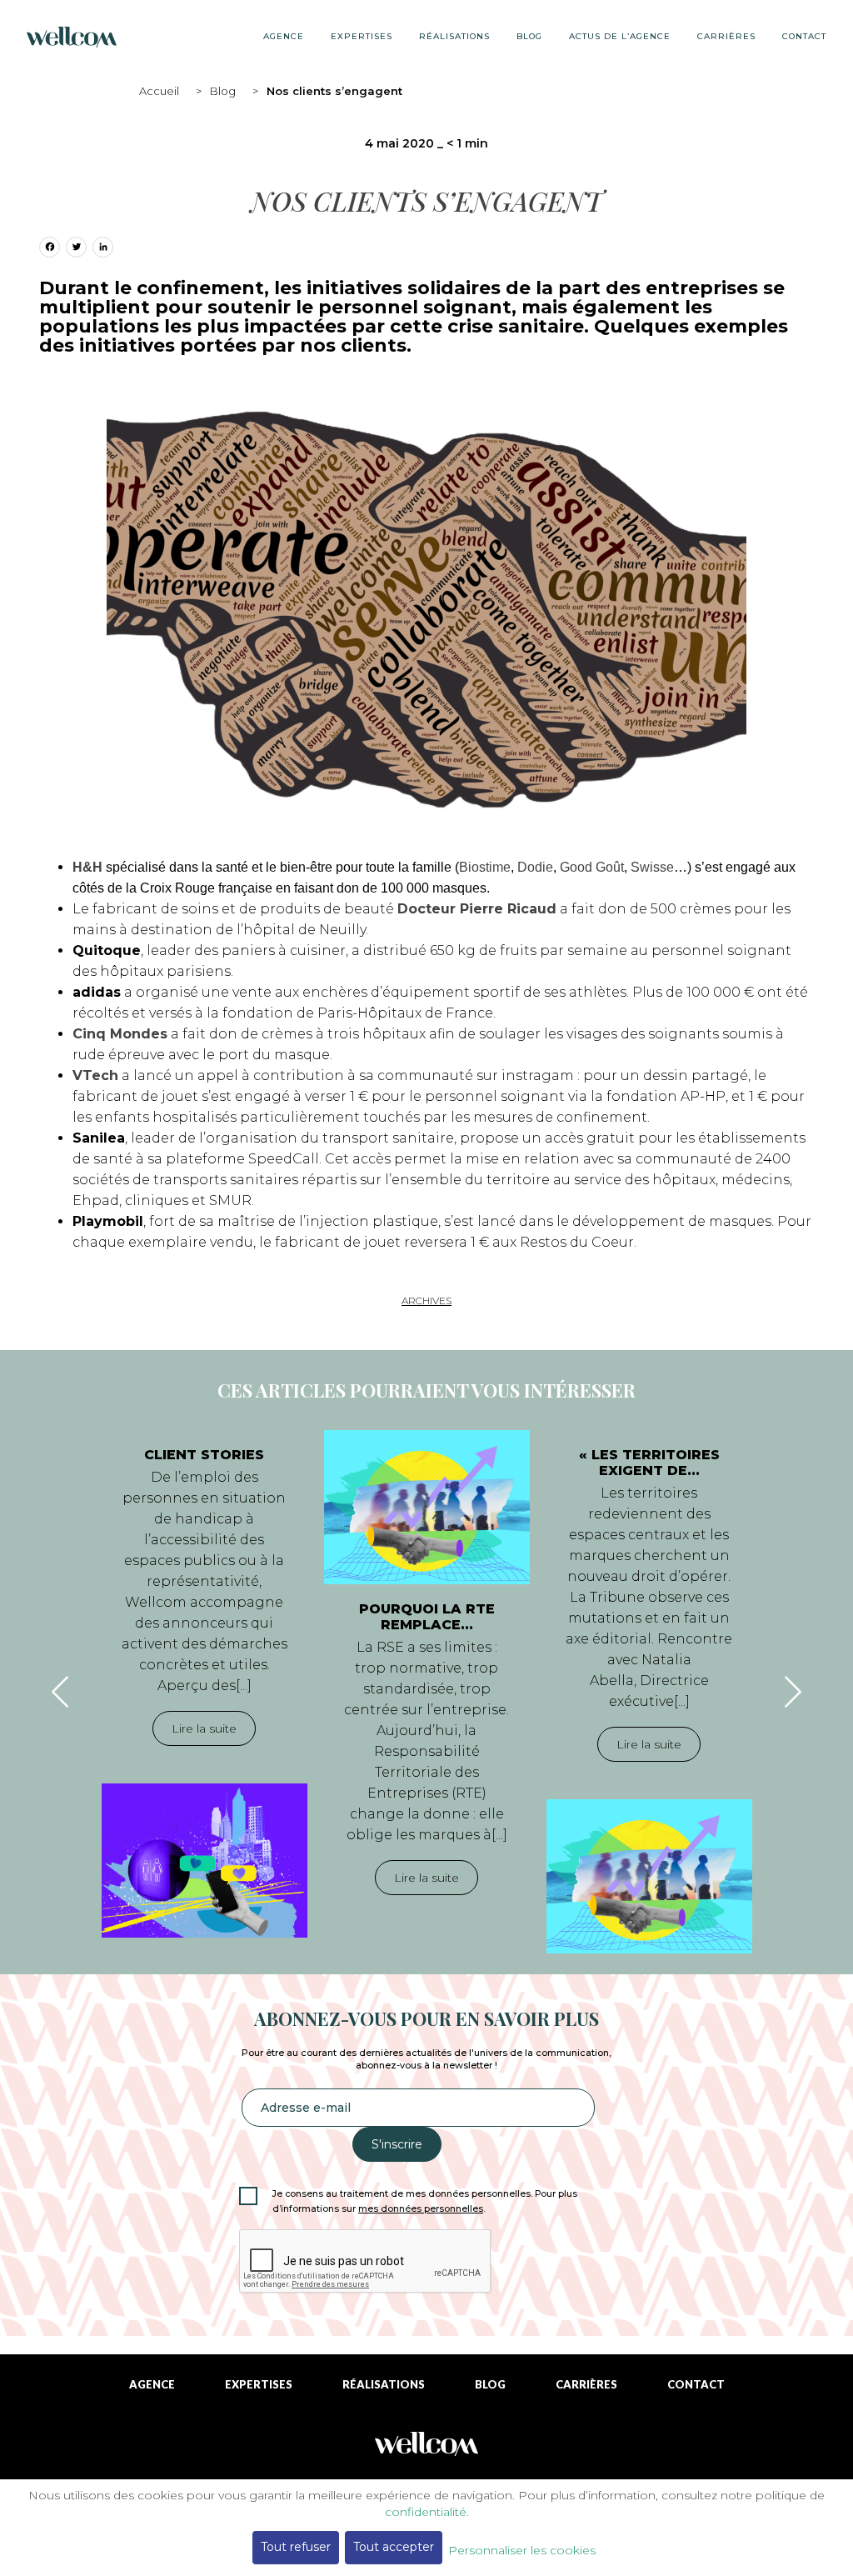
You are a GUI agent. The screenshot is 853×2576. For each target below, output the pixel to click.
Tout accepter (394, 2547)
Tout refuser (296, 2547)
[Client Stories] (205, 1861)
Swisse (652, 867)
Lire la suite (204, 1728)
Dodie (535, 867)
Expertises (362, 36)
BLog (529, 36)
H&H (87, 867)
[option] (205, 1684)
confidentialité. (427, 2512)
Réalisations (454, 36)
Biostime (485, 867)
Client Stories (204, 1455)
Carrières (726, 36)
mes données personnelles (421, 2209)
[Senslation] (426, 2450)
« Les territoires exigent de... (649, 1463)
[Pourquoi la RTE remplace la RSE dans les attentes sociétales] (427, 1507)
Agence (284, 36)
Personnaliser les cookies (522, 2550)
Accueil (159, 91)
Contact (804, 36)
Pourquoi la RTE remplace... (427, 1617)
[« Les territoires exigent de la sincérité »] (649, 1876)
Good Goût (592, 867)
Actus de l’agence (620, 36)
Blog (223, 91)
